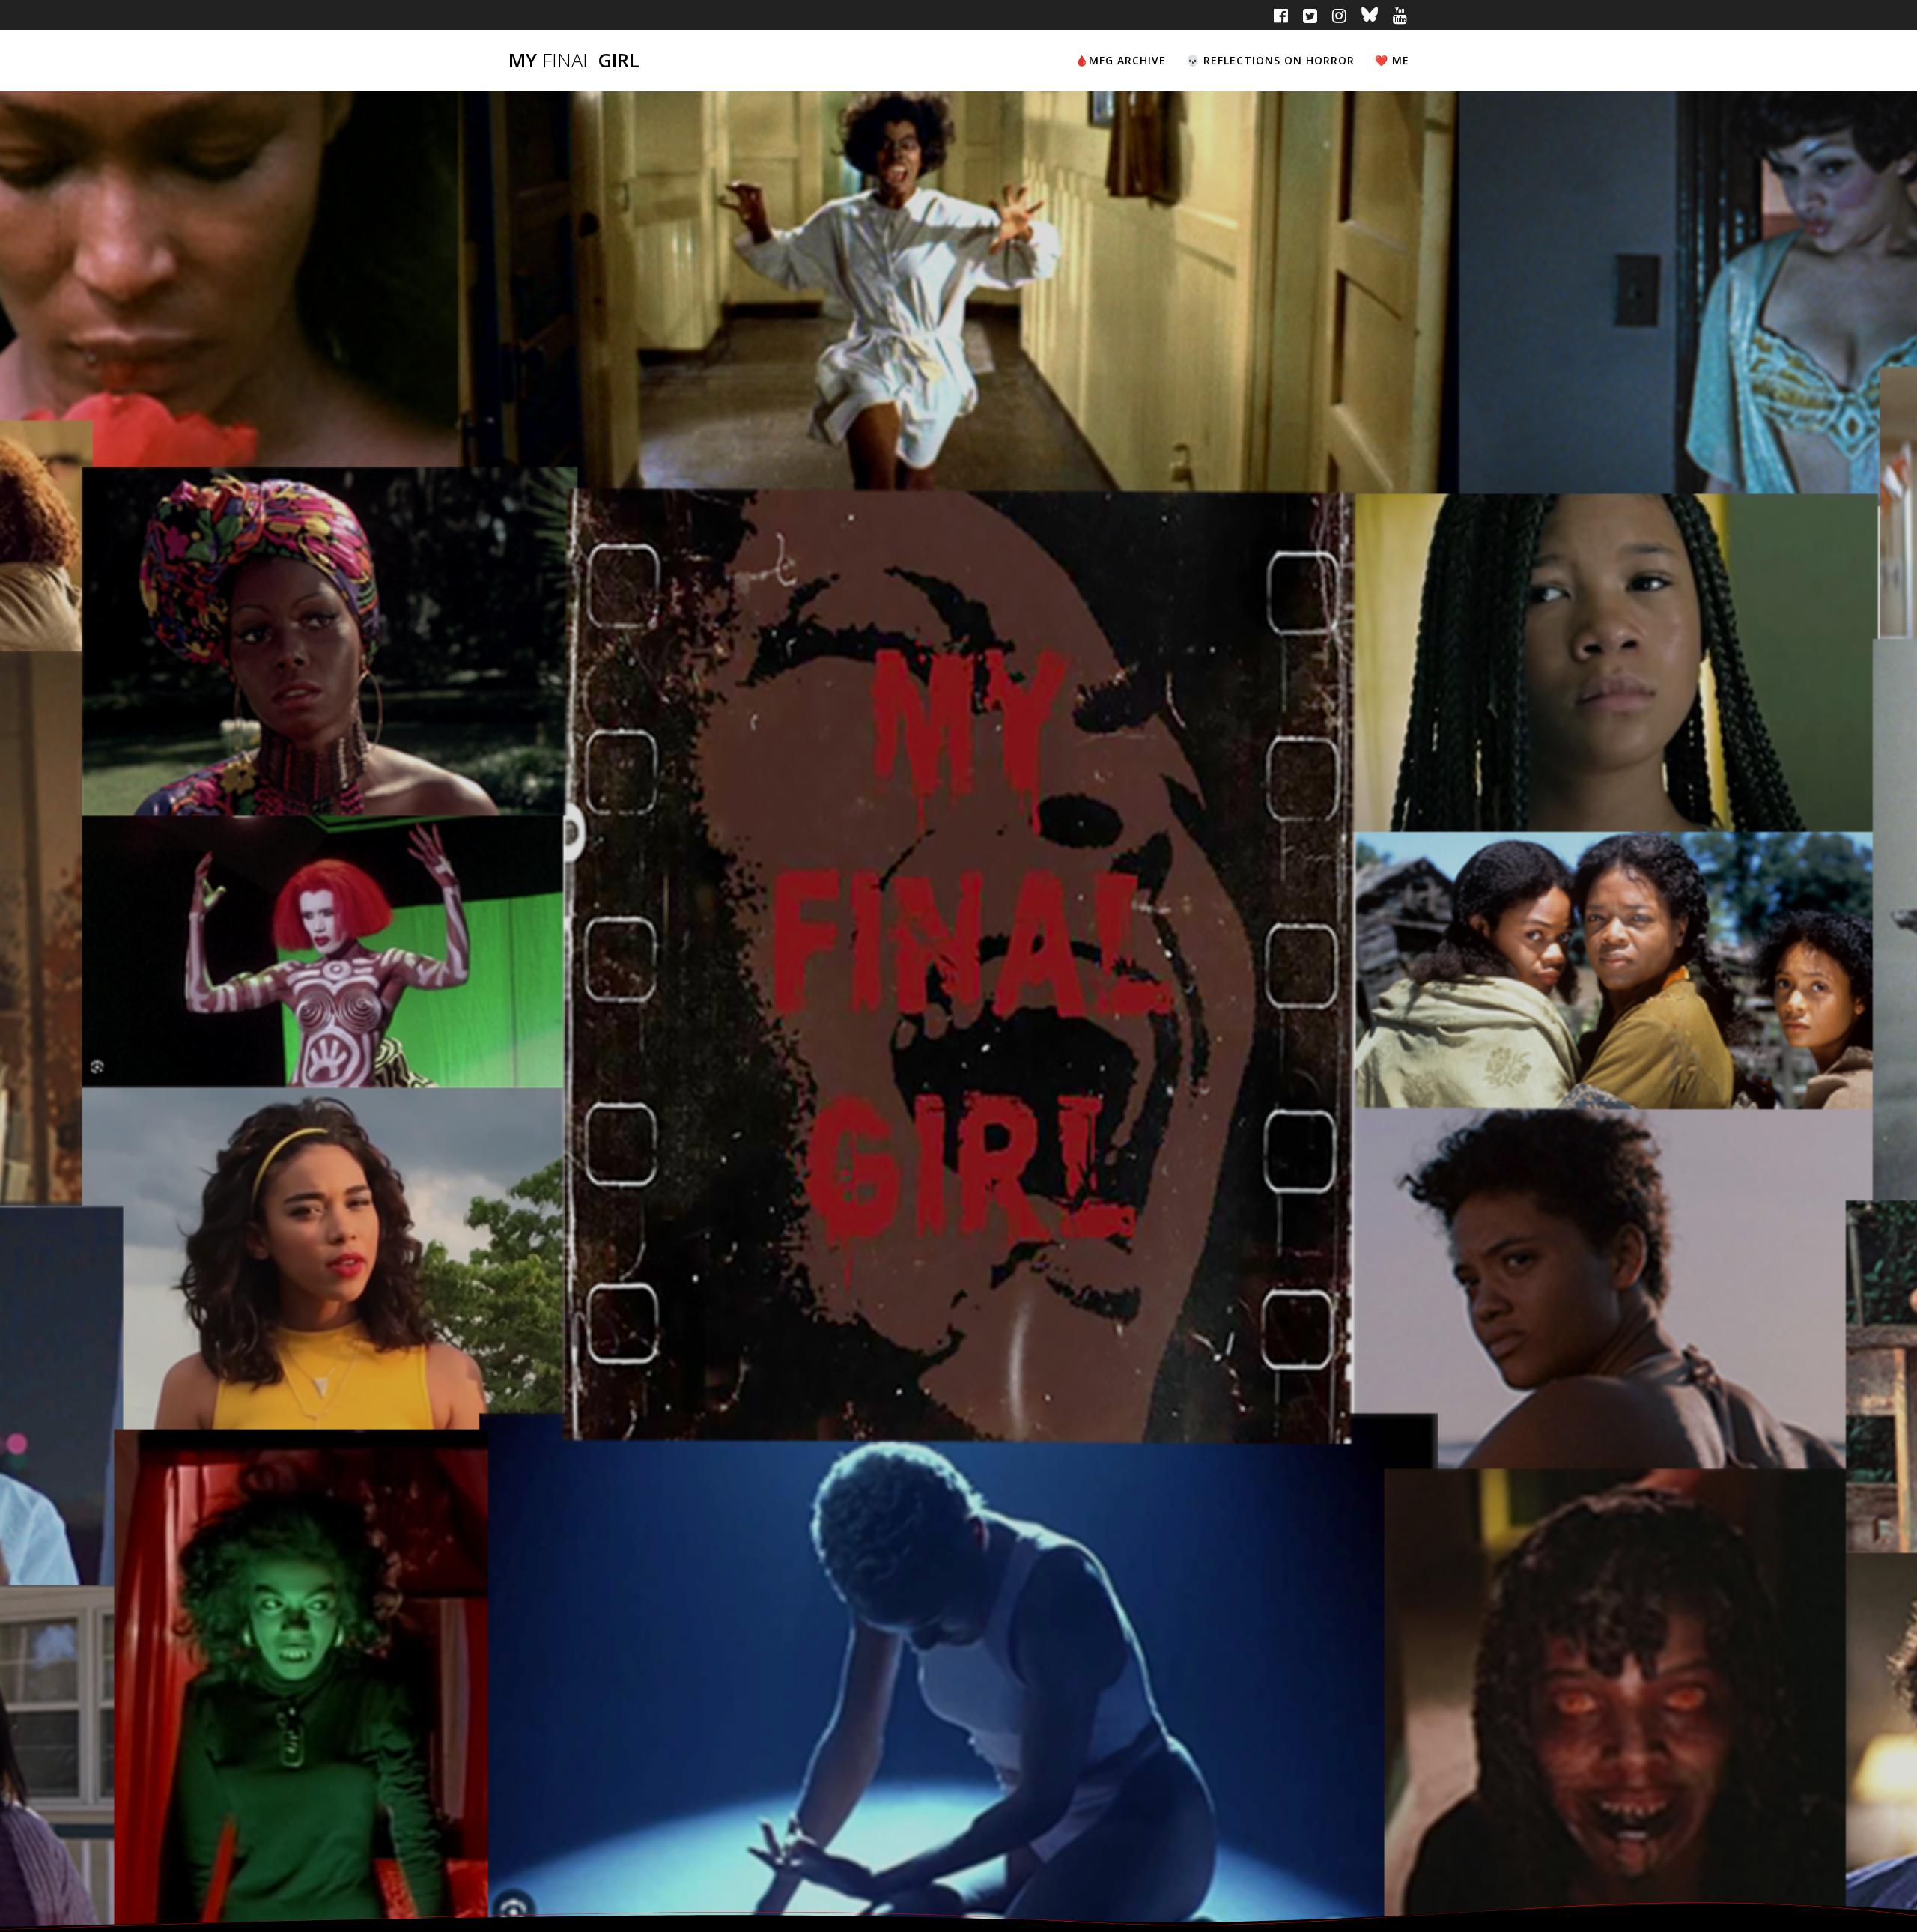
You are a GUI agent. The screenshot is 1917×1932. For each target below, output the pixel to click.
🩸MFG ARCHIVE (1121, 60)
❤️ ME (1392, 60)
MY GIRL (574, 61)
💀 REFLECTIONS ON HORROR (1270, 60)
